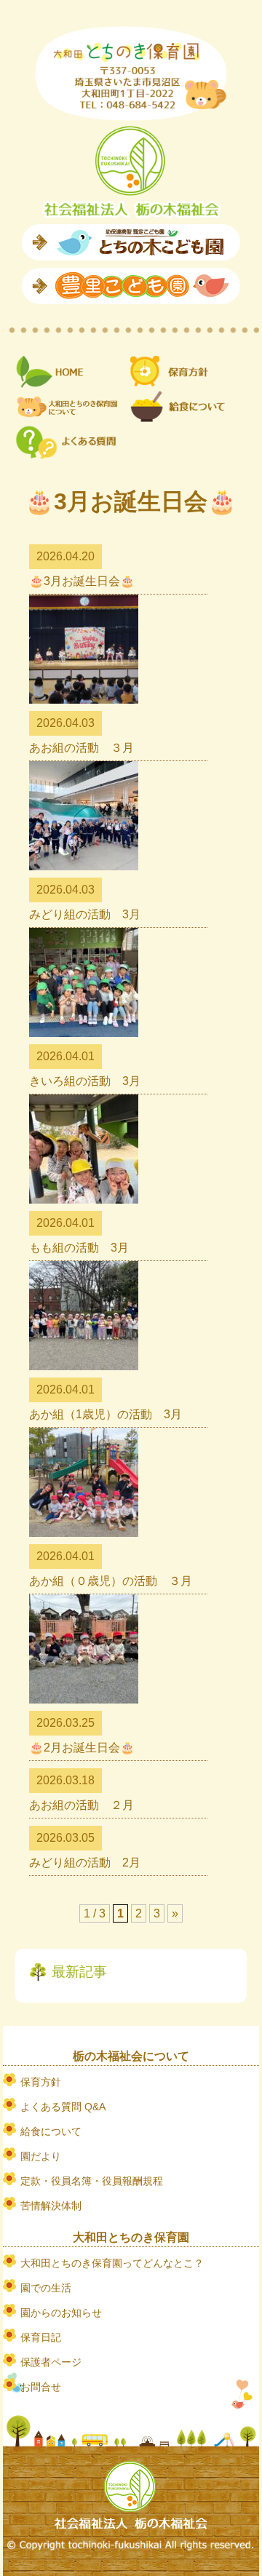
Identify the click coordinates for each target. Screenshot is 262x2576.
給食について (51, 2131)
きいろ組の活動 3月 (85, 1081)
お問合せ (41, 2387)
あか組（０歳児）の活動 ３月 (111, 1581)
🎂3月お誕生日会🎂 (82, 581)
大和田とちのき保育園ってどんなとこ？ (112, 2263)
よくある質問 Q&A (63, 2107)
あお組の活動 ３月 (82, 748)
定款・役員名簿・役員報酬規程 (92, 2181)
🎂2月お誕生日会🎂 (82, 1748)
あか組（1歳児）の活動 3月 (106, 1414)
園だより (41, 2156)
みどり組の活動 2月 (85, 1863)
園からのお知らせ (61, 2313)
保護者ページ (51, 2362)
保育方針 (41, 2082)
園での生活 (46, 2288)
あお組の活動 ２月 (82, 1805)
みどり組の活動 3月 (85, 914)
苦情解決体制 (51, 2206)
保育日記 (41, 2337)
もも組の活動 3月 (79, 1248)
